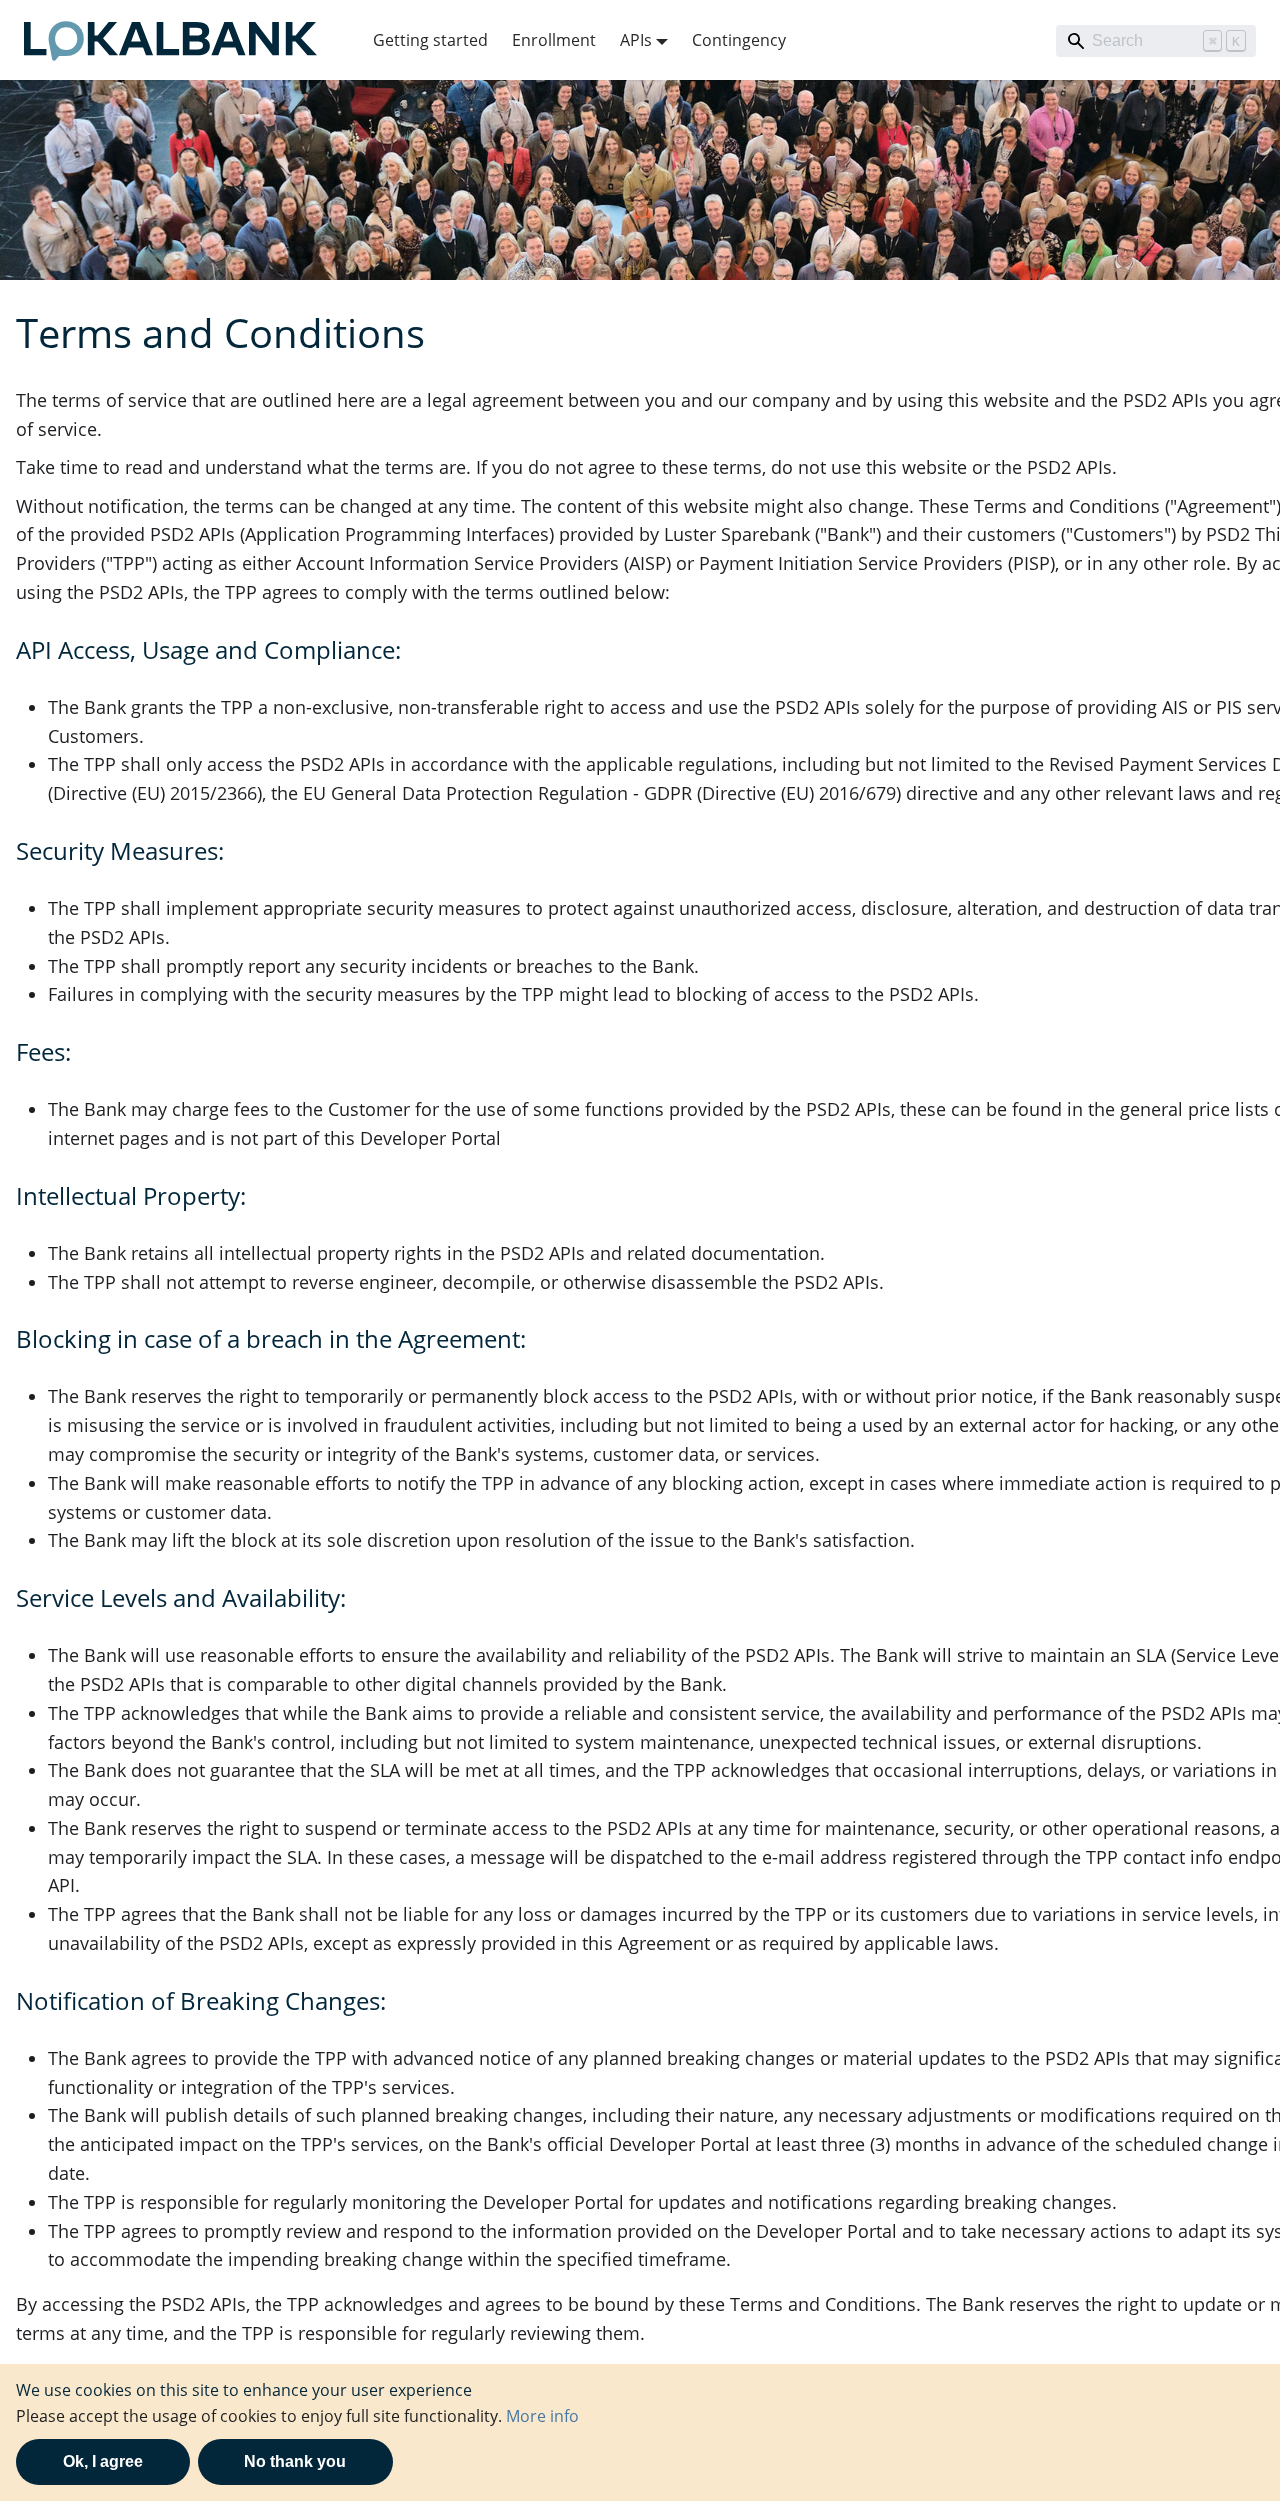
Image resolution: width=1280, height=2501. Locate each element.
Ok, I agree (103, 2461)
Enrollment (554, 40)
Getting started (430, 40)
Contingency (739, 40)
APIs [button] (636, 40)
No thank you (295, 2461)
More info (542, 2416)
